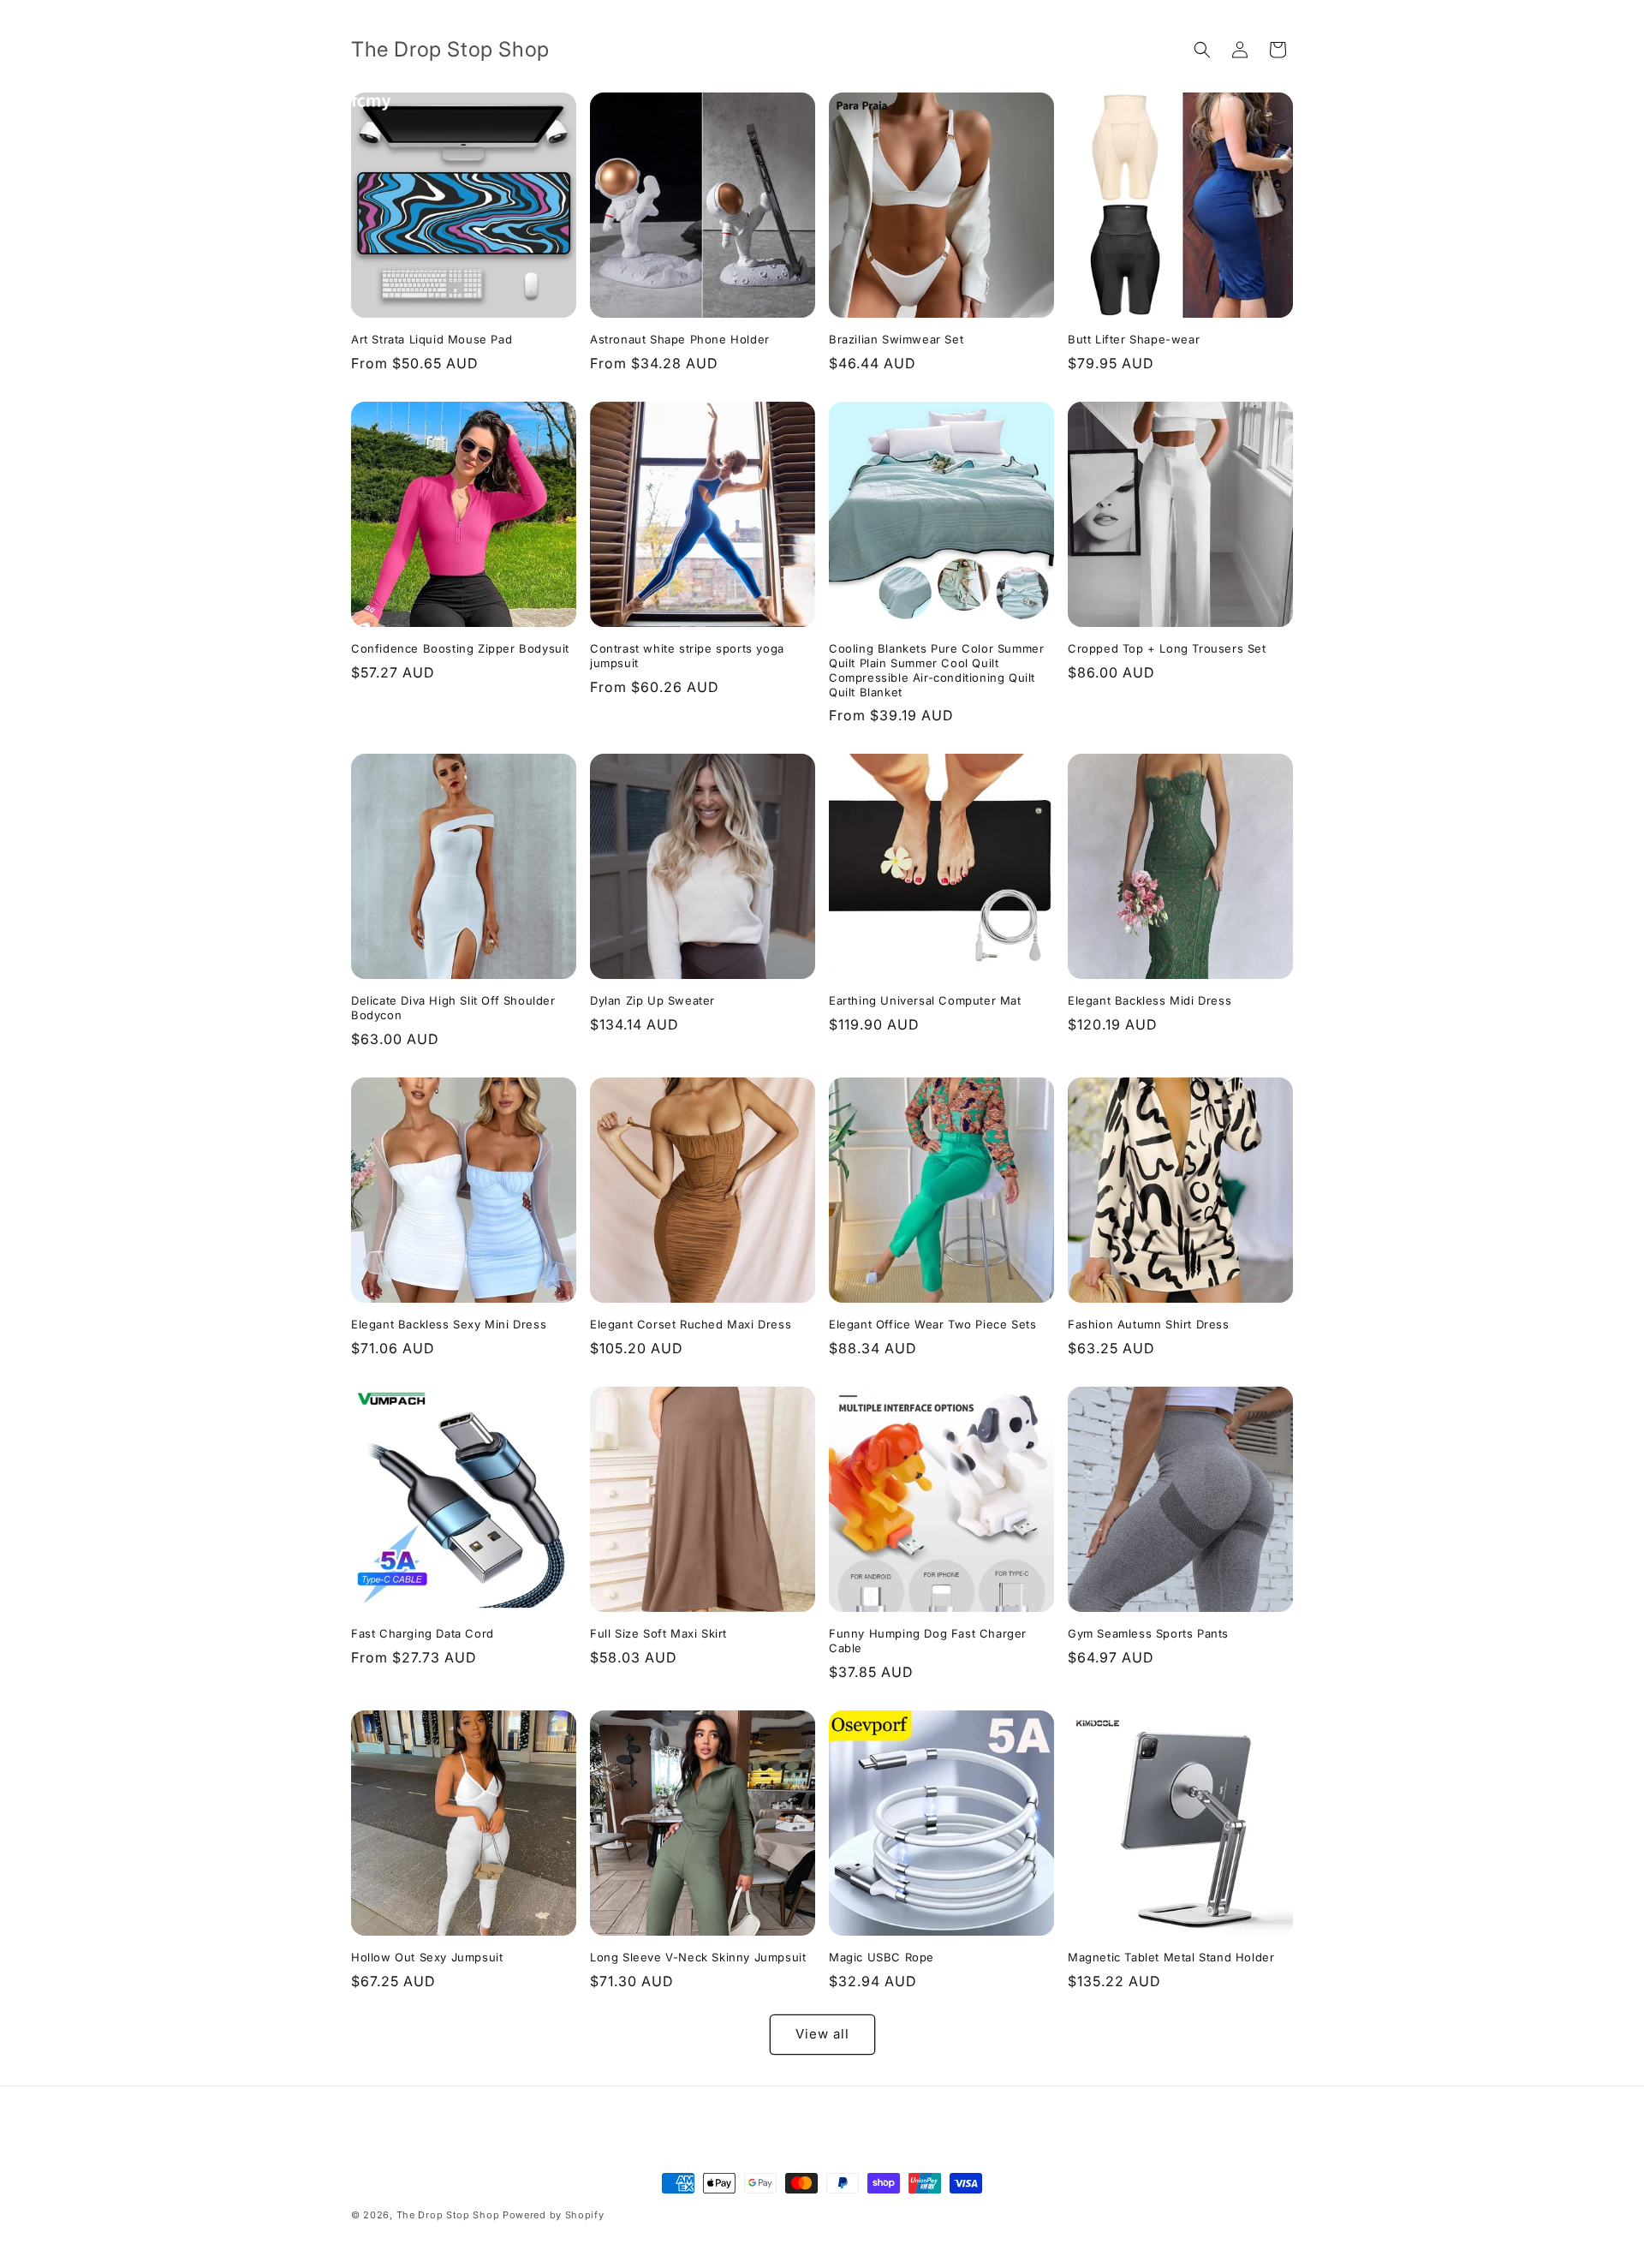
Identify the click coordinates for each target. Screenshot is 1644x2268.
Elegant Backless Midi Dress (1150, 1000)
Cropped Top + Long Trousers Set (1167, 648)
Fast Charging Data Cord (423, 1633)
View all (822, 2034)
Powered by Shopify (554, 2215)
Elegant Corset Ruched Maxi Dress (691, 1324)
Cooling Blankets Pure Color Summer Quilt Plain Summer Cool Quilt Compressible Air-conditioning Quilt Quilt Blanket (936, 670)
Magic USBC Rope (882, 1957)
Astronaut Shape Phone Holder (680, 339)
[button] (1202, 50)
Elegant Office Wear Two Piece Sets (932, 1324)
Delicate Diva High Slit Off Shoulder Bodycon (453, 1008)
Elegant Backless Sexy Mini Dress (449, 1324)
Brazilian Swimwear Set (896, 339)
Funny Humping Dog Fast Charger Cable (928, 1641)
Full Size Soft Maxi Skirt (658, 1633)
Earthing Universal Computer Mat (925, 1000)
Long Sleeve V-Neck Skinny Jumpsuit (698, 1957)
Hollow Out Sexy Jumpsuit (427, 1957)
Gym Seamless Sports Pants (1148, 1633)
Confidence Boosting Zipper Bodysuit (460, 648)
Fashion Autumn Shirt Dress (1149, 1324)
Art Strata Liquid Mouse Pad (432, 339)
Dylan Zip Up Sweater (652, 1000)
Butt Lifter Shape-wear (1134, 339)
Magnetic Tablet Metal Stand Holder (1171, 1957)
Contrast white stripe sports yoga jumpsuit (687, 656)
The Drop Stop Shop (448, 2215)
